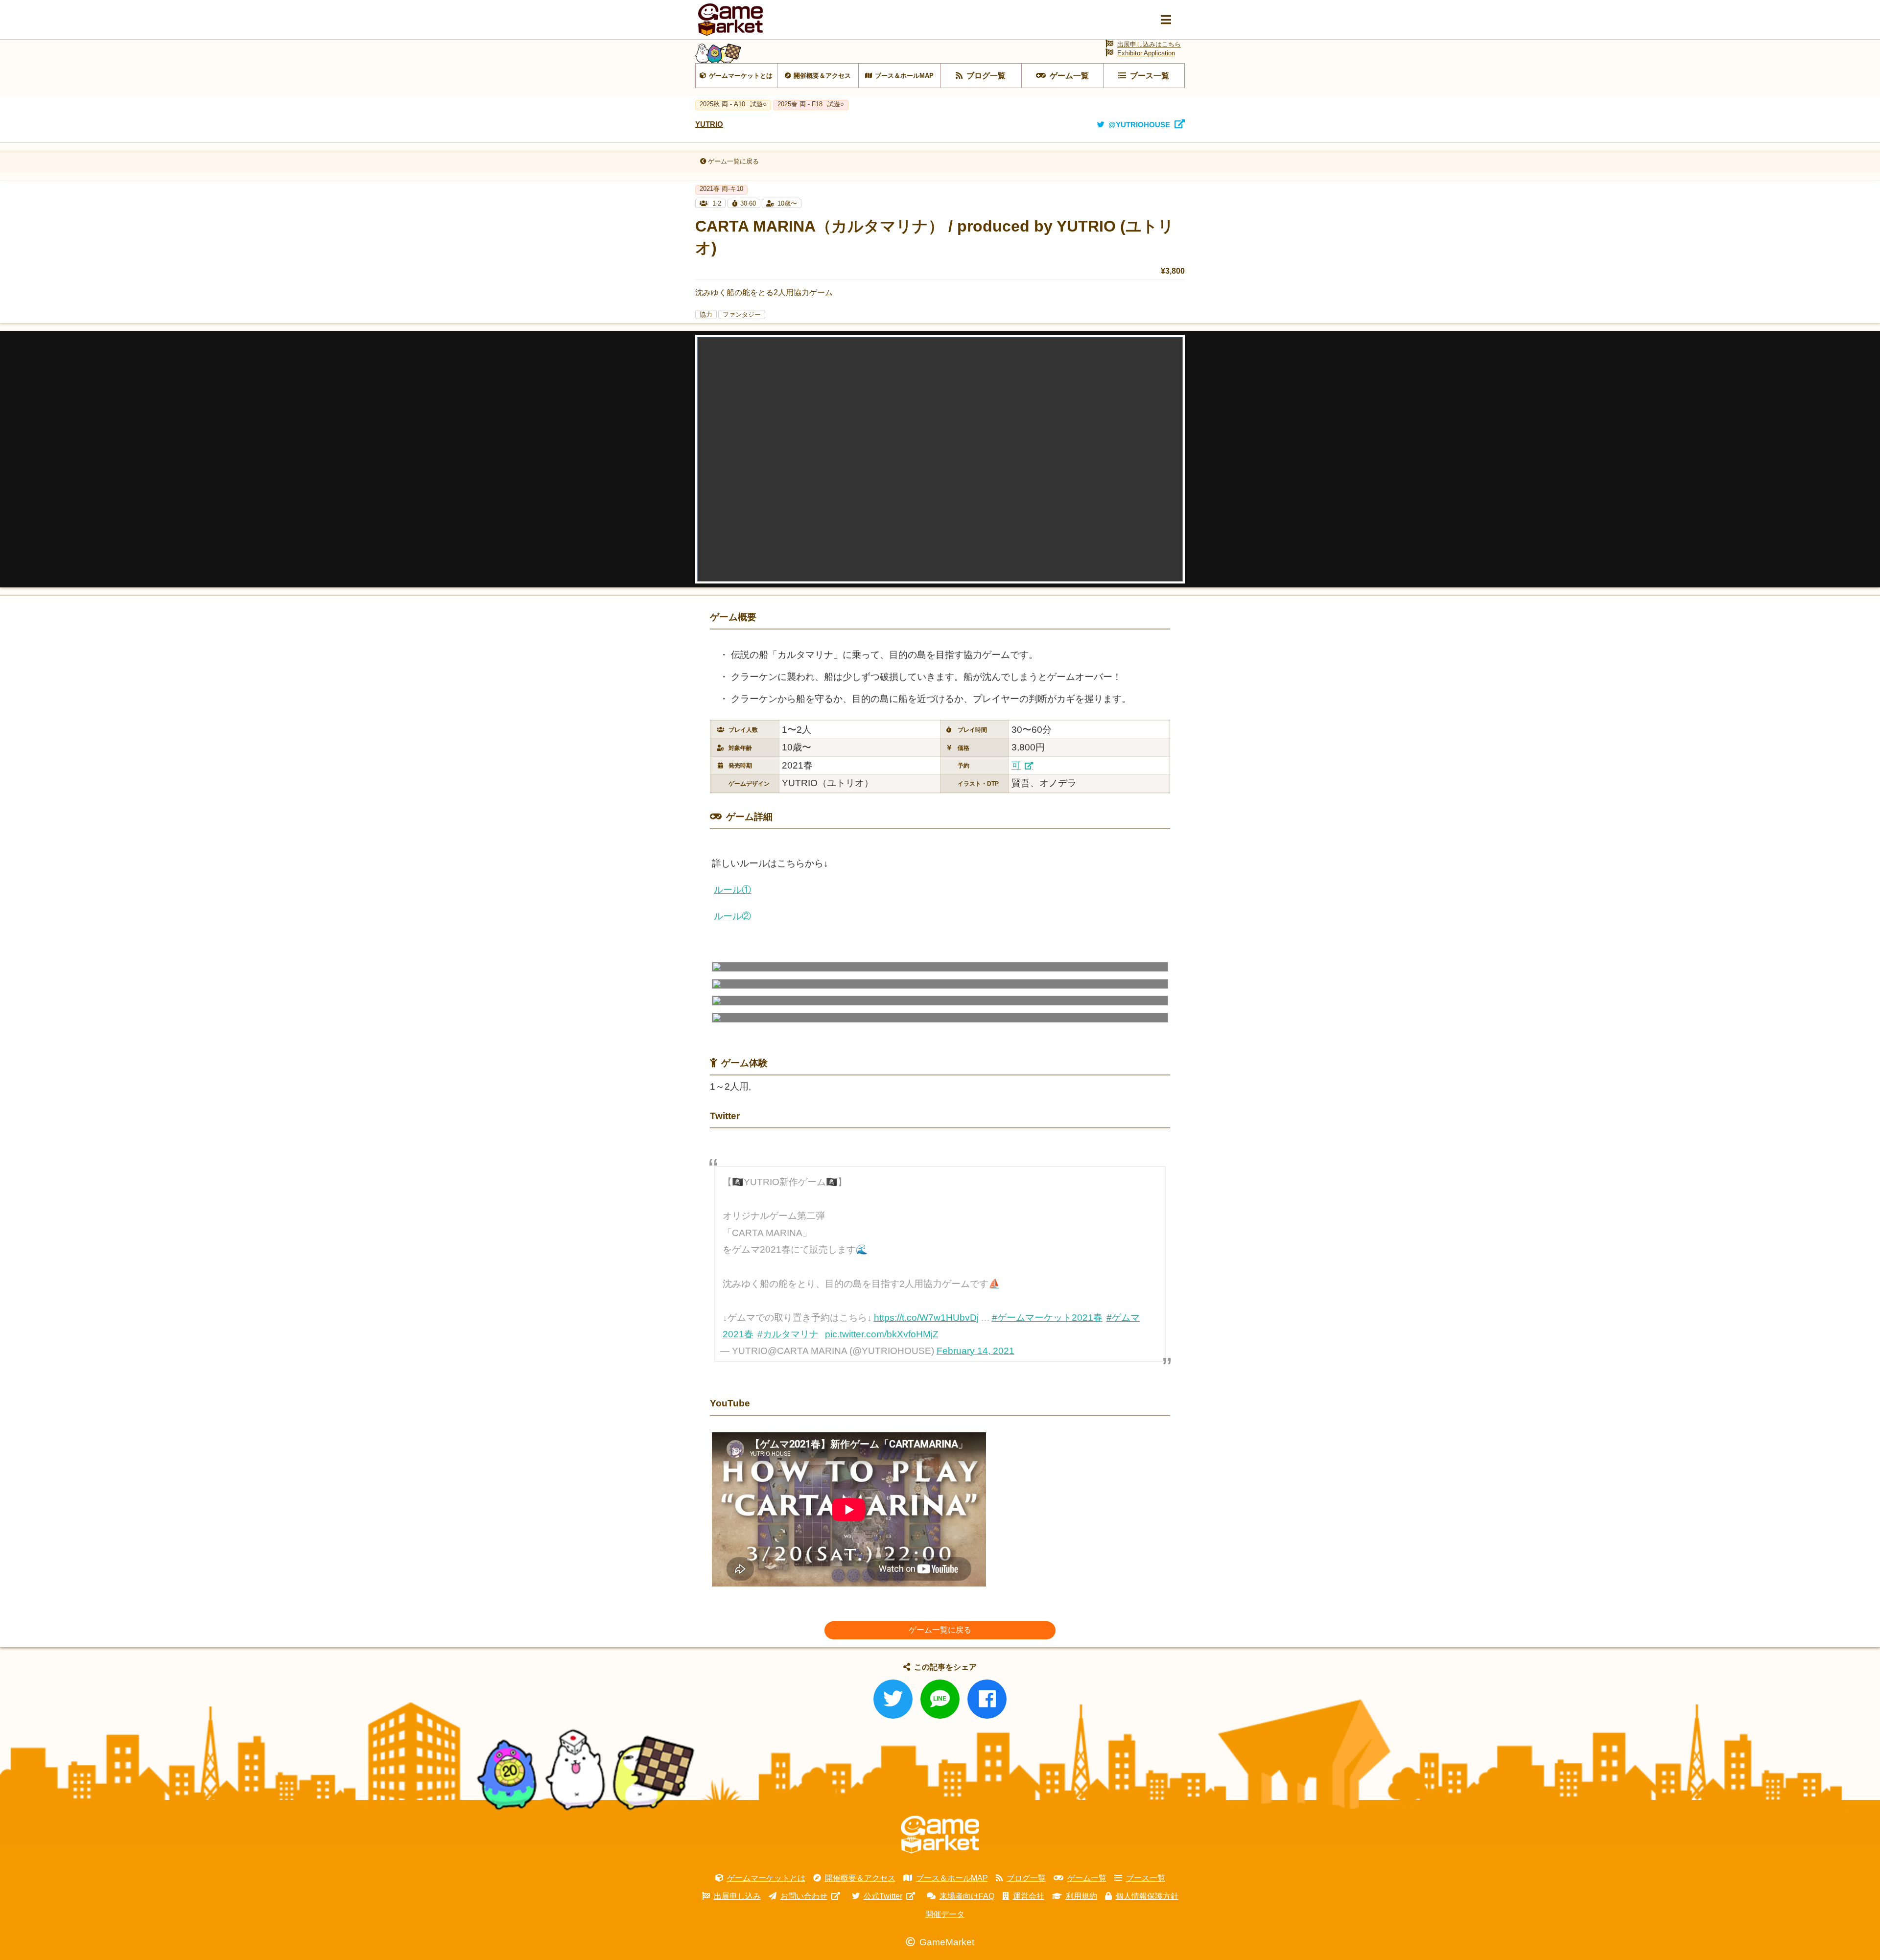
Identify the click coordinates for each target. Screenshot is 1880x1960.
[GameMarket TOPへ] (940, 1835)
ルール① (732, 890)
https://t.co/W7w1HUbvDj (926, 1318)
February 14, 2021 (975, 1351)
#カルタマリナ (788, 1334)
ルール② (732, 916)
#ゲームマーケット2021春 (1047, 1318)
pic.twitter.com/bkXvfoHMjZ (882, 1334)
